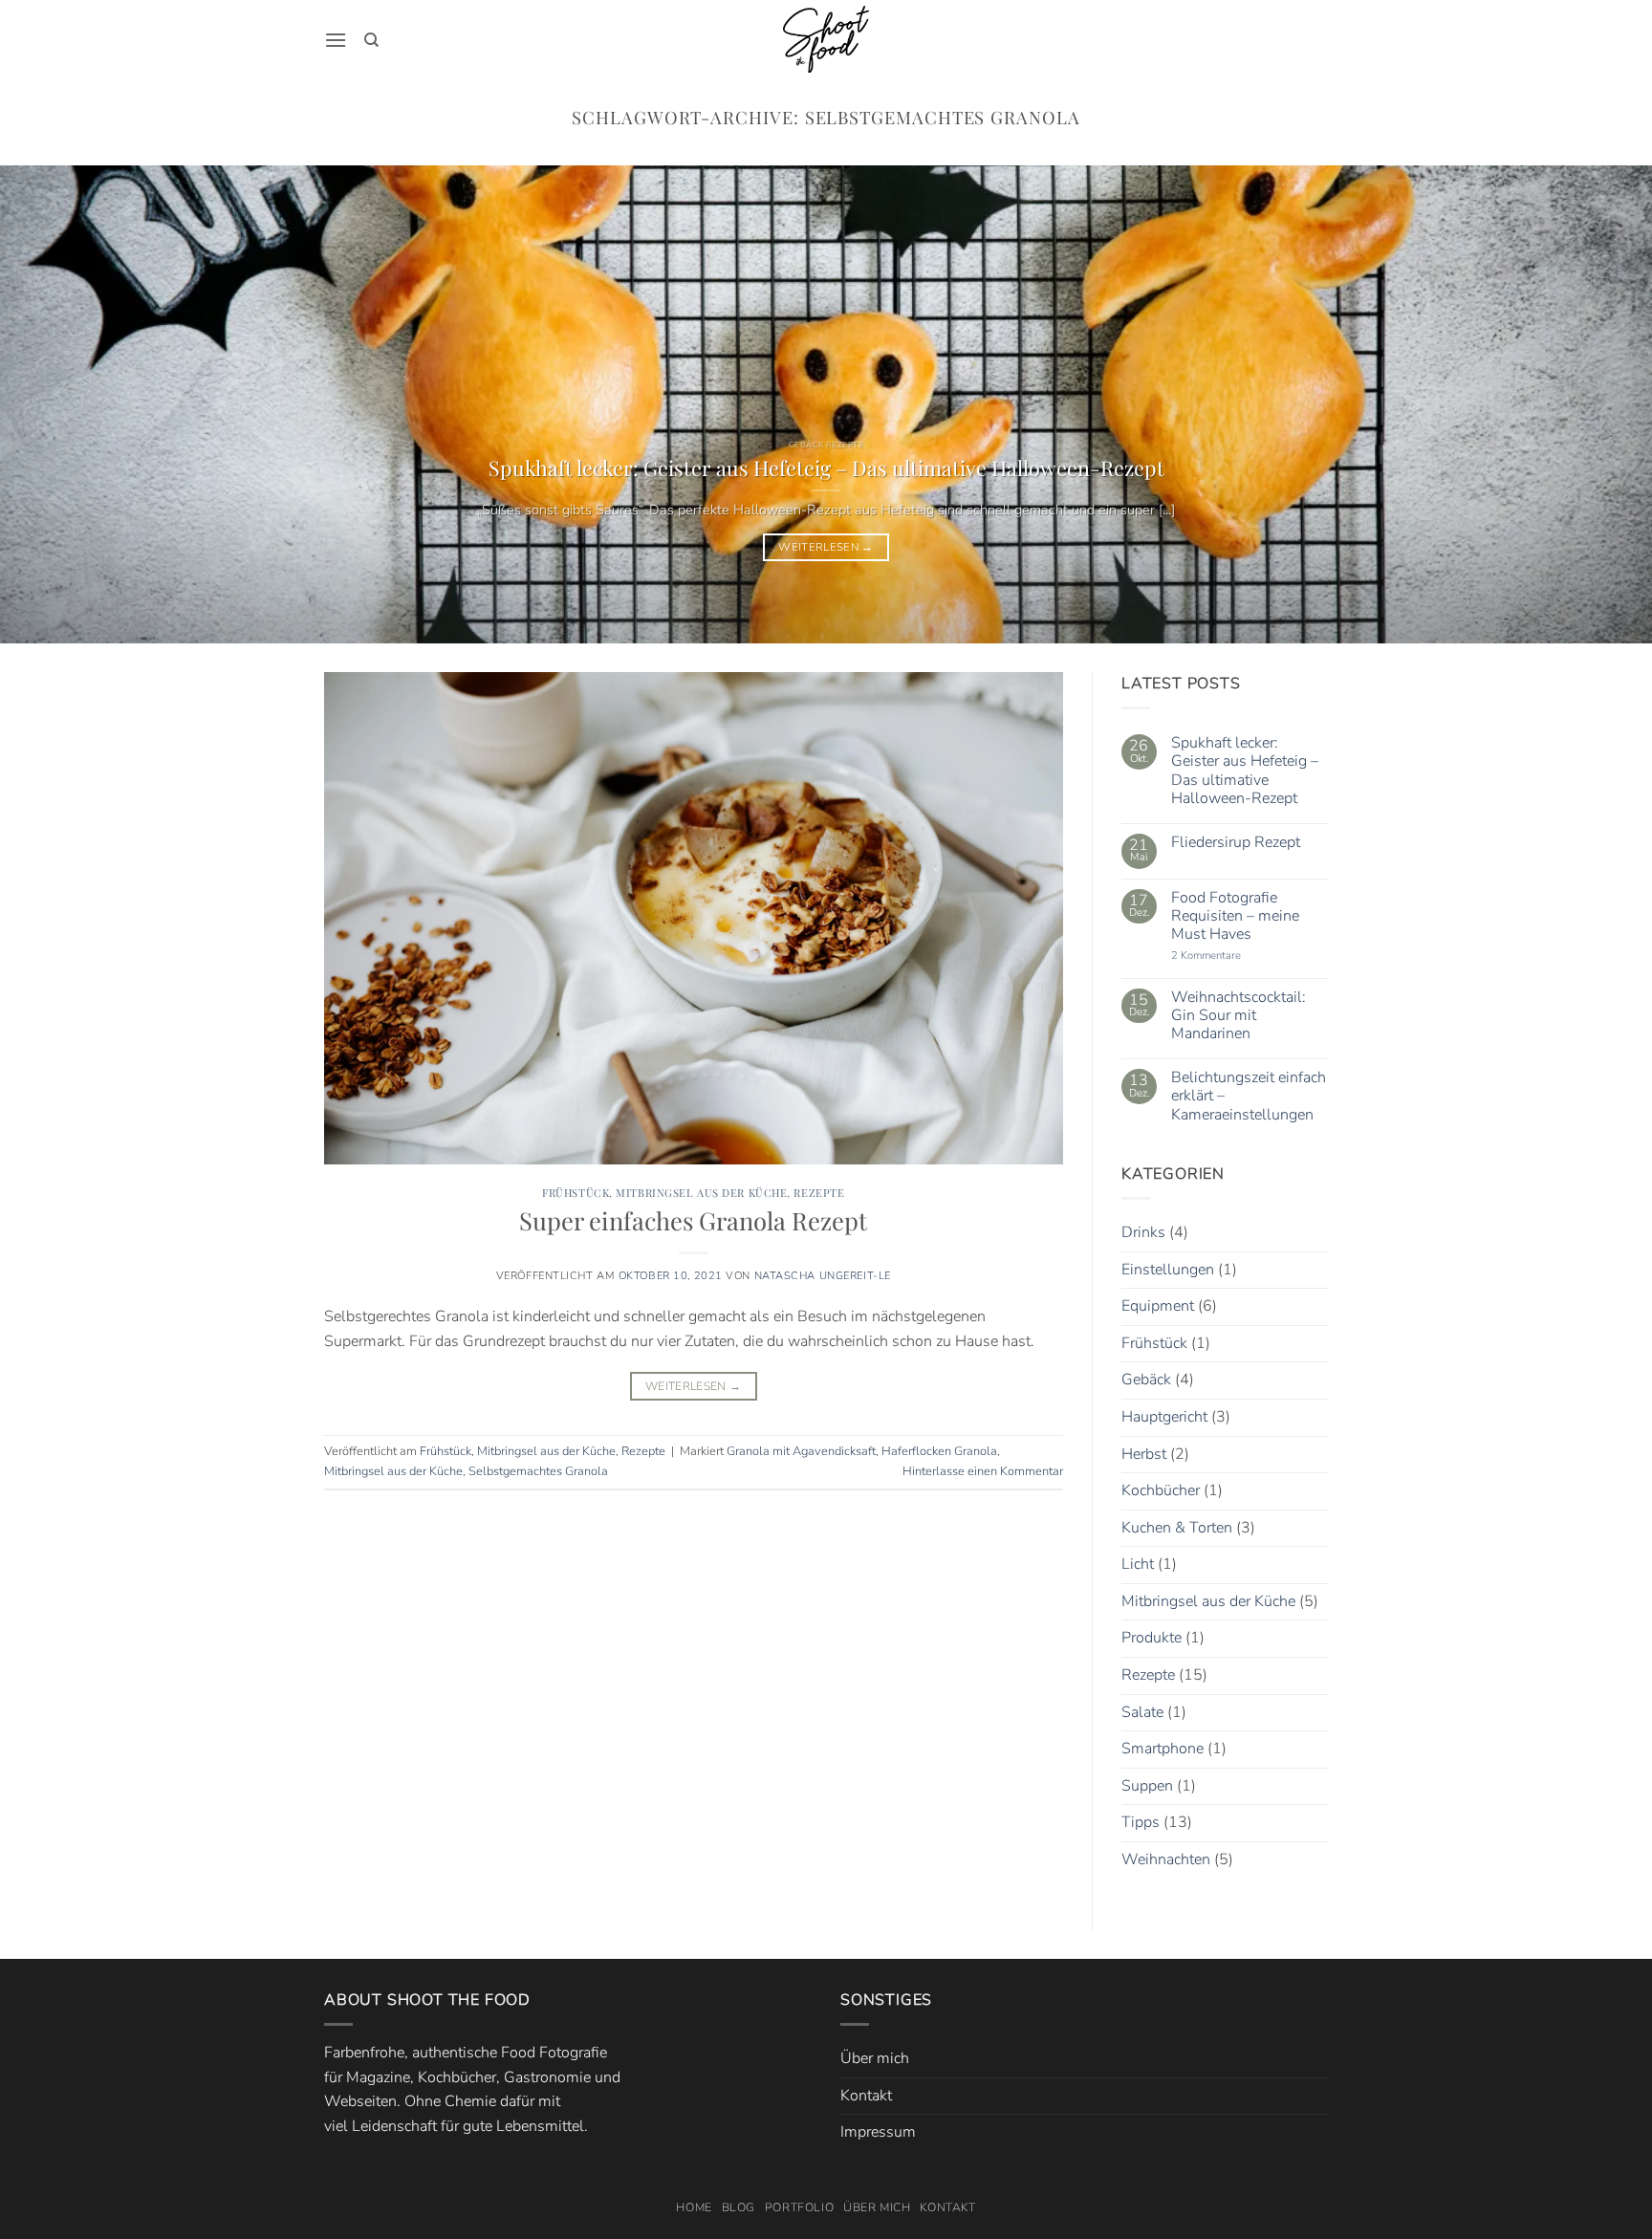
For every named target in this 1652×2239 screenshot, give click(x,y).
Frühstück (576, 1193)
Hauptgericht (1164, 1417)
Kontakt (866, 2096)
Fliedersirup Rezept (1235, 843)
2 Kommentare (1228, 956)
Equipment (1158, 1306)
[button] (336, 40)
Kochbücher (1161, 1490)
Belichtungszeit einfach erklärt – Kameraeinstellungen (1248, 1098)
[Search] (371, 40)
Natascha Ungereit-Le (823, 1276)
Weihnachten (1166, 1859)
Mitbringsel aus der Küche (701, 1193)
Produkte (1152, 1639)
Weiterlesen (826, 547)
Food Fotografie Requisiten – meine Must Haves (1234, 917)
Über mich (875, 2058)
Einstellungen (1168, 1270)
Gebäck (1146, 1380)
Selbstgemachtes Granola (538, 1471)
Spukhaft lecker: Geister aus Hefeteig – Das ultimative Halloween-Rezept (826, 467)
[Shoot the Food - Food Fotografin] (826, 39)
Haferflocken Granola (939, 1451)
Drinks (1143, 1232)
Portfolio (800, 2207)
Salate (1142, 1712)
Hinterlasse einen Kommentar (983, 1471)
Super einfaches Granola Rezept (693, 1220)
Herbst (1144, 1454)
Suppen (1147, 1786)
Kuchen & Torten (1177, 1528)
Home (694, 2207)
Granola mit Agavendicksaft (801, 1451)
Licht (1138, 1565)
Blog (739, 2207)
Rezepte (819, 1193)
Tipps (1141, 1823)
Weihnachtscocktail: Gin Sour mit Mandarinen (1238, 1016)
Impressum (878, 2132)
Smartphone (1163, 1750)
